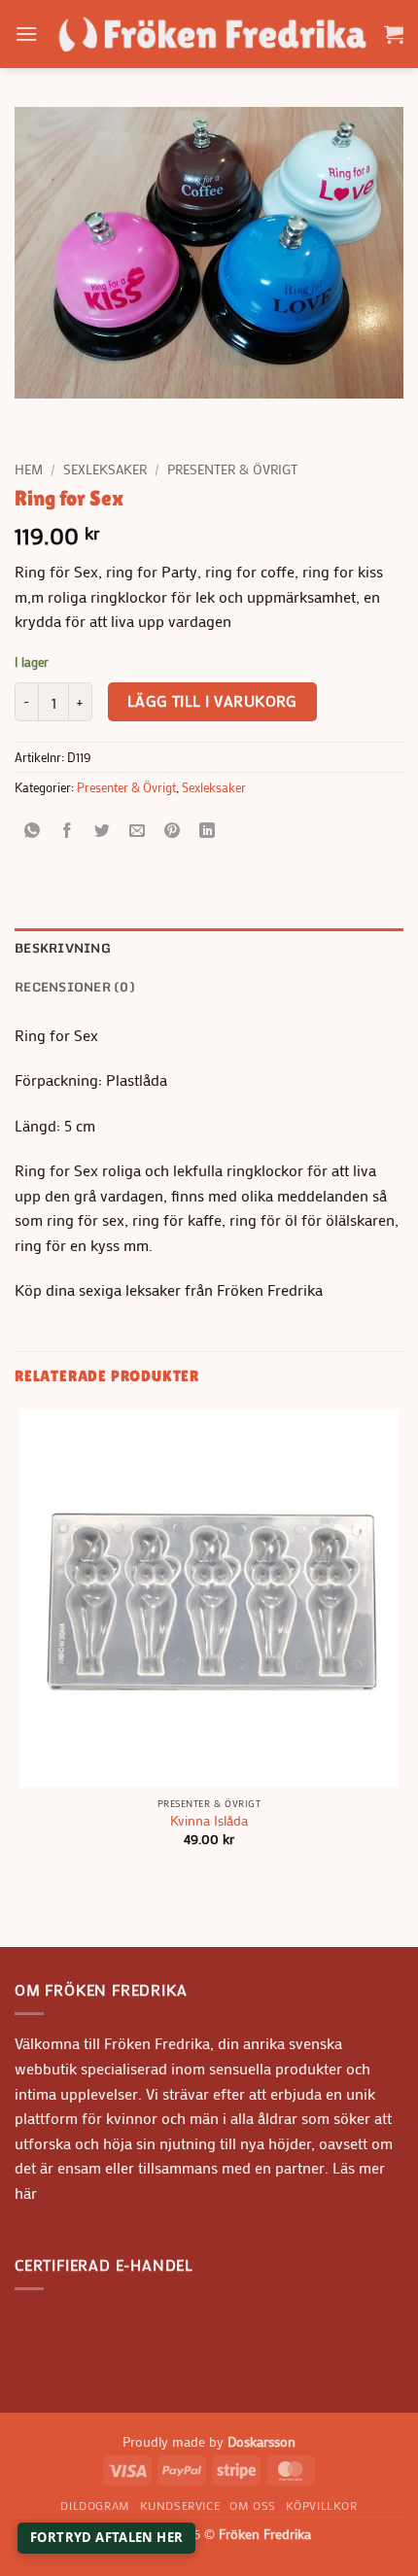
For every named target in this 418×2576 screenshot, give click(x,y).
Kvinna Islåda (209, 1821)
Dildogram (95, 2505)
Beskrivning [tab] (63, 948)
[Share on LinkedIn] (208, 832)
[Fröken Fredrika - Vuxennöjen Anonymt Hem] (211, 34)
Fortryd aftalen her (106, 2537)
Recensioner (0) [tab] (75, 987)
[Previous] (34, 418)
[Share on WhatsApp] (33, 832)
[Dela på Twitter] (103, 832)
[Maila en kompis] (138, 832)
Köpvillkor (322, 2505)
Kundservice (180, 2505)
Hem (29, 470)
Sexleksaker (105, 470)
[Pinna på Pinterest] (173, 832)
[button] (26, 34)
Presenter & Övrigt (232, 470)
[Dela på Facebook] (68, 832)
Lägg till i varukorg (212, 701)
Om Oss (253, 2505)
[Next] (87, 418)
